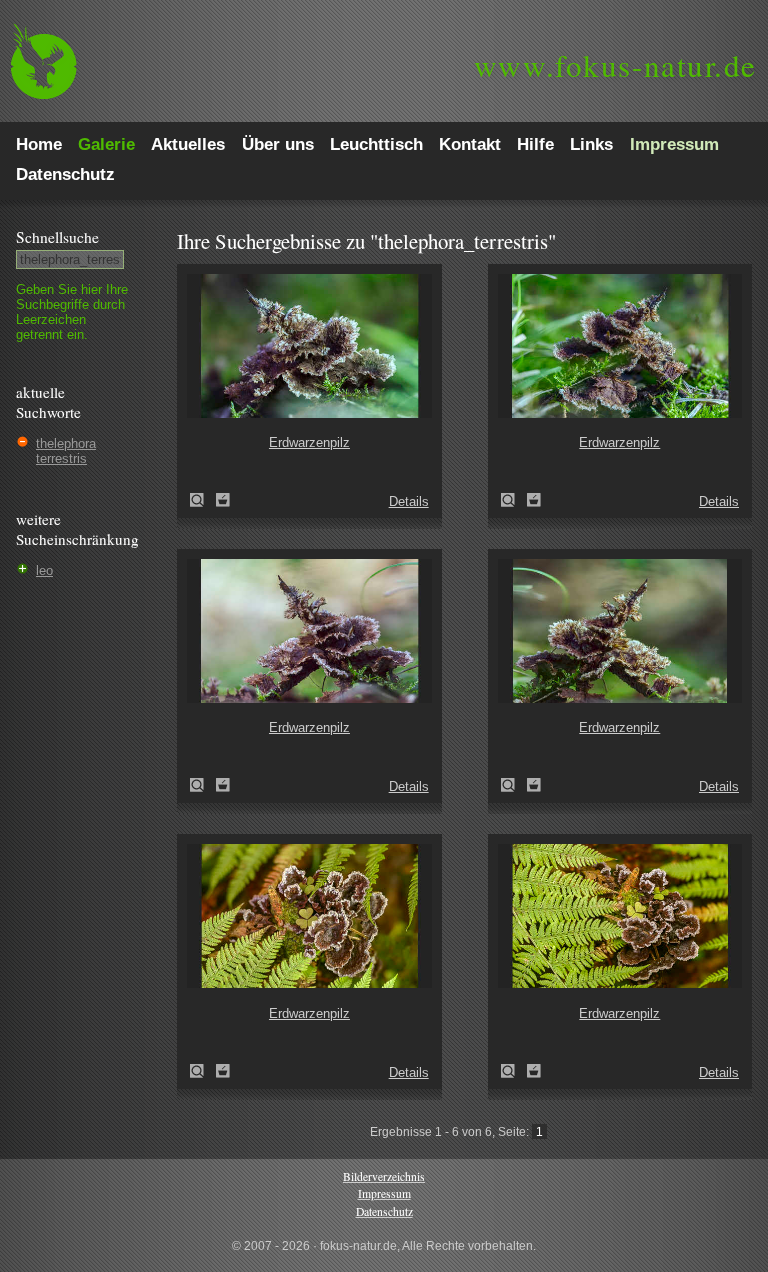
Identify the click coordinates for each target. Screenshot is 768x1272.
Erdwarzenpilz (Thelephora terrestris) (203, 500)
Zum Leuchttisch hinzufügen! (223, 500)
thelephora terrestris (66, 451)
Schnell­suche (57, 237)
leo (44, 570)
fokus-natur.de (615, 65)
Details (409, 501)
